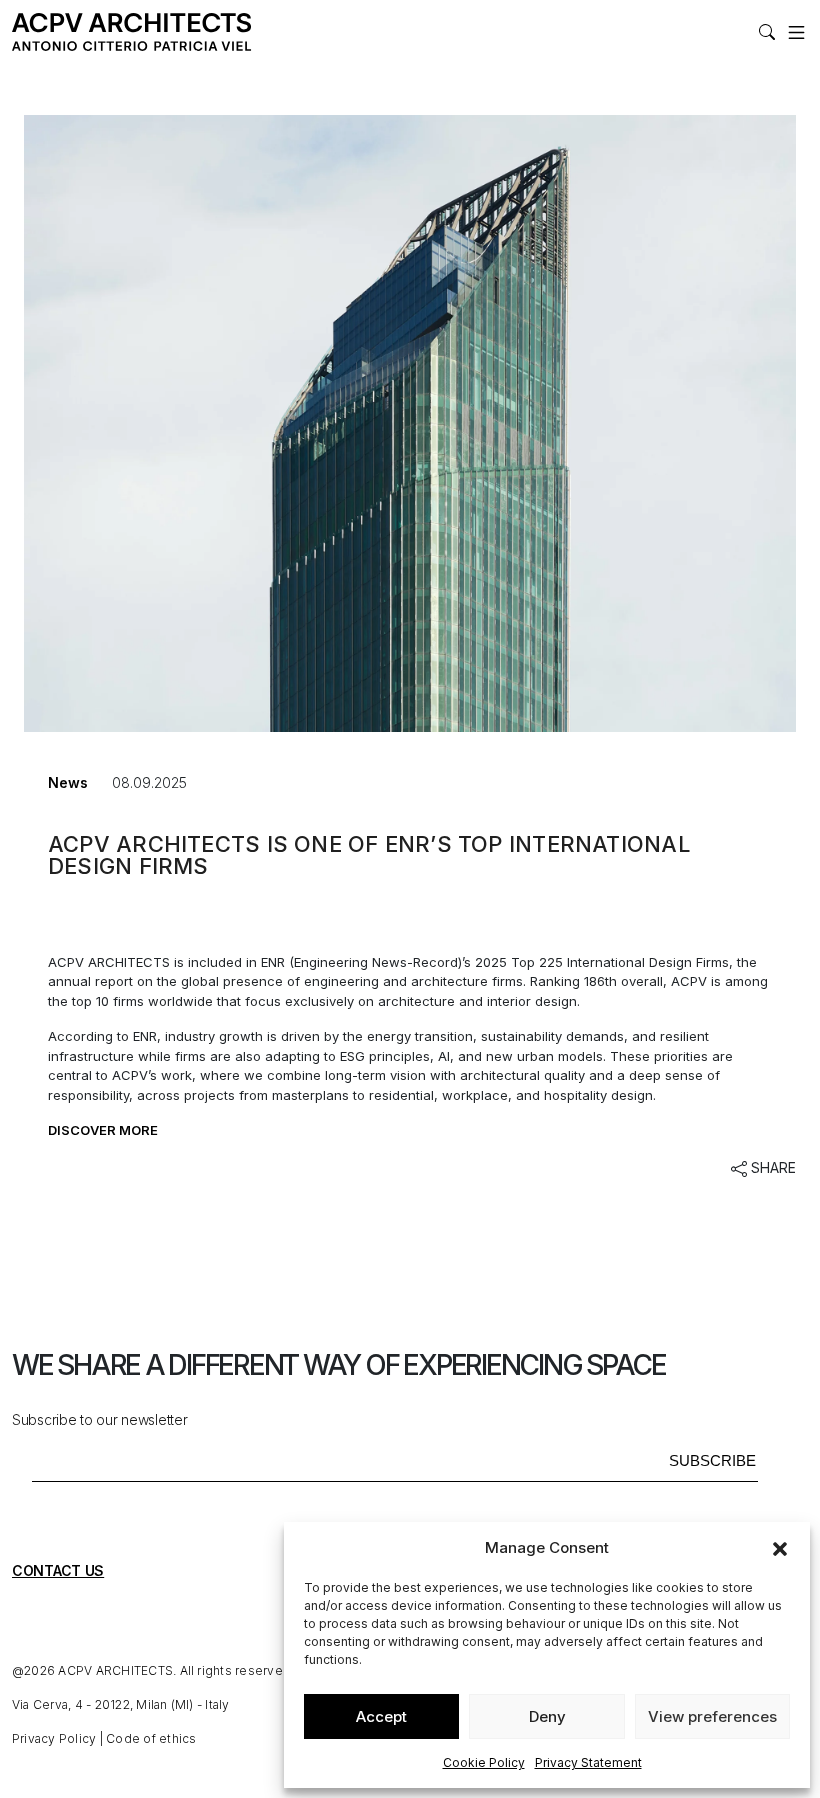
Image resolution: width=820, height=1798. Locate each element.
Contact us (58, 1570)
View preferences (712, 1716)
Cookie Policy (484, 1762)
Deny (547, 1716)
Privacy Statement (588, 1762)
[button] (780, 1548)
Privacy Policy (54, 1738)
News (68, 782)
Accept (381, 1716)
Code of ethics (151, 1738)
